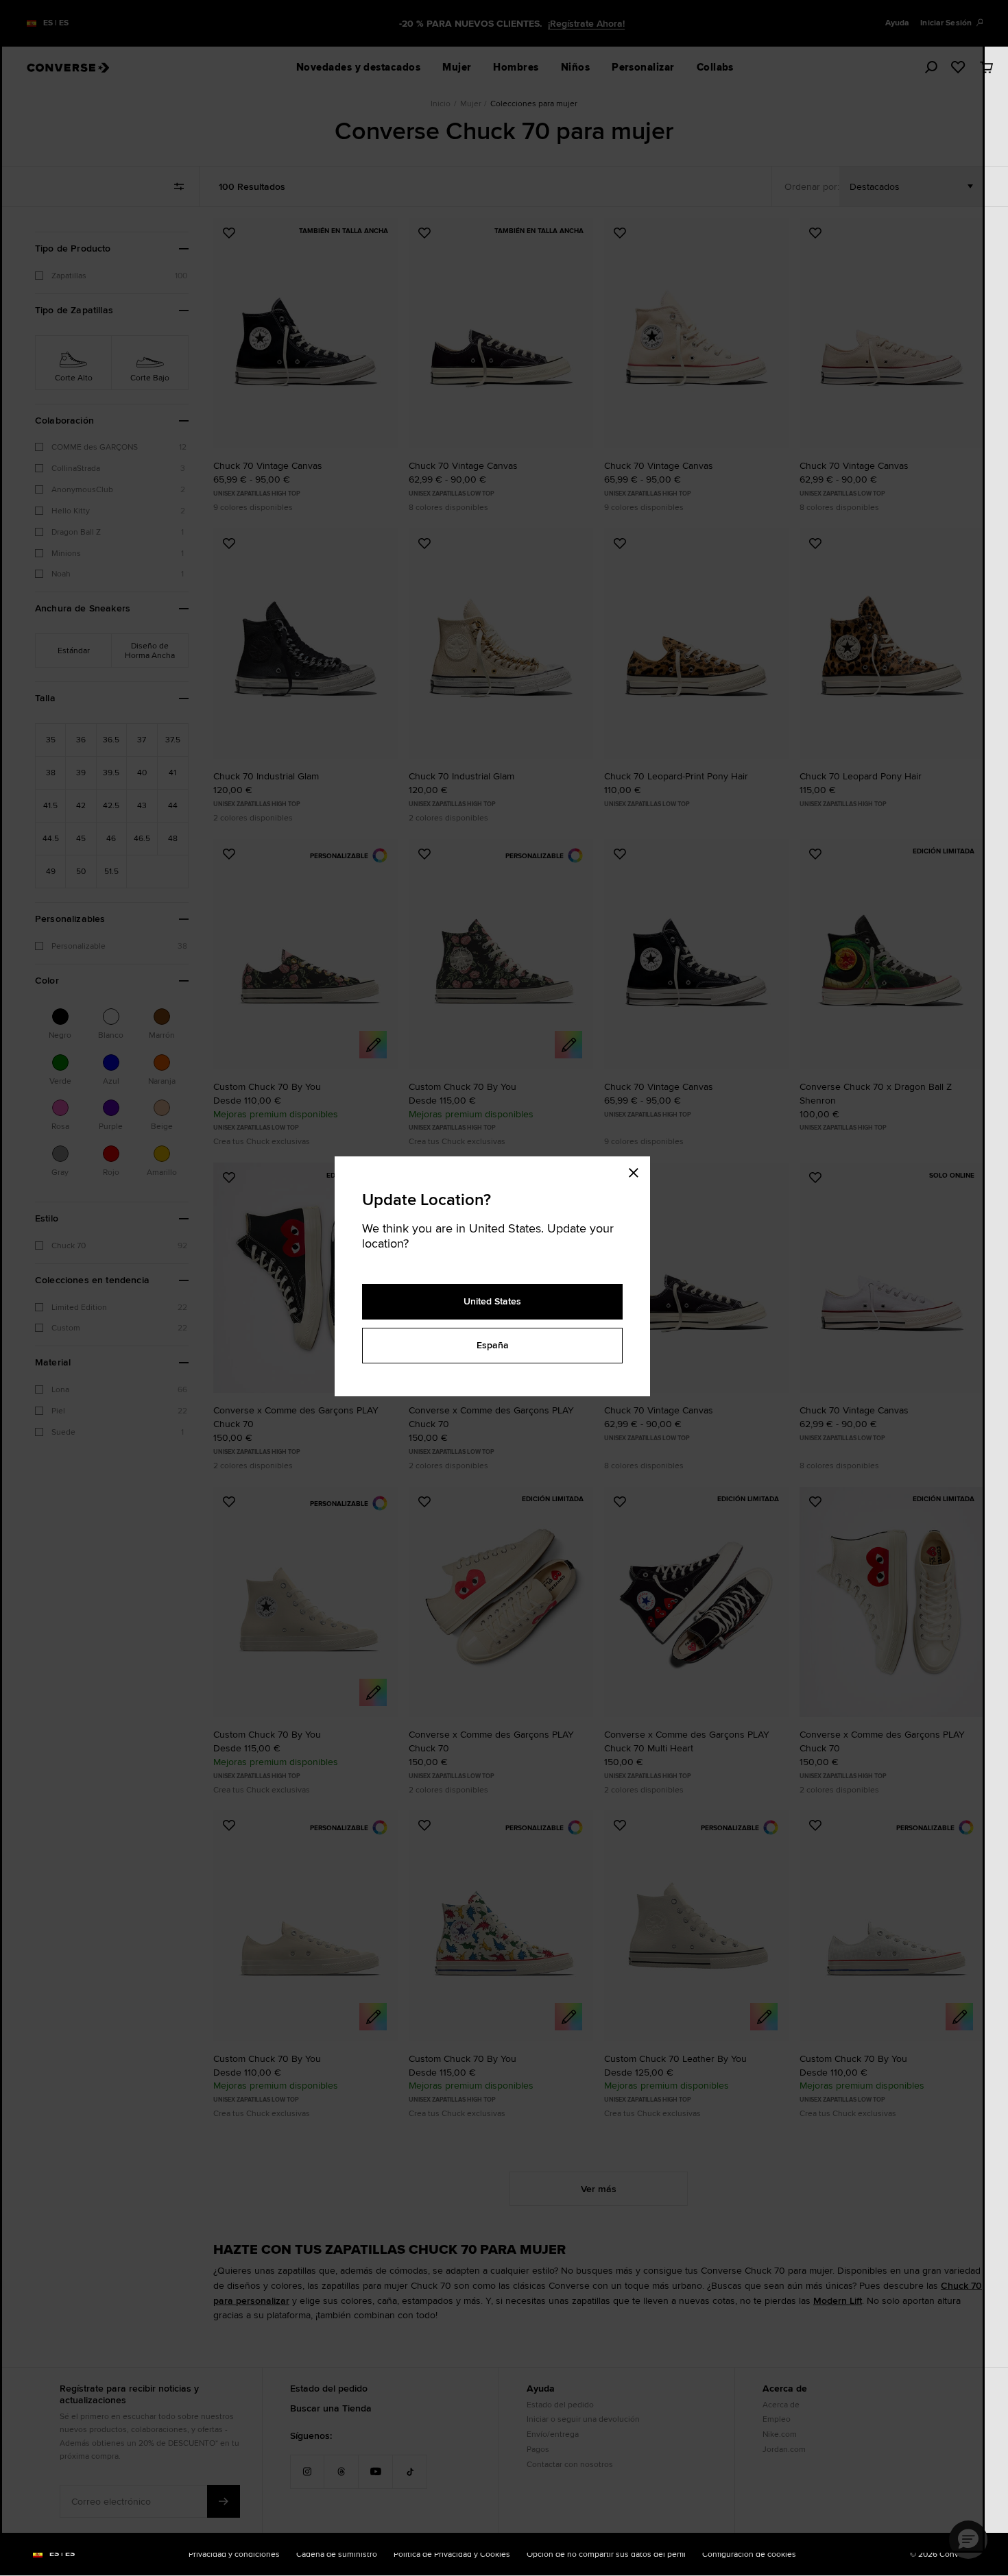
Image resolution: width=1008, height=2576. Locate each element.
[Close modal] (638, 1170)
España (493, 1345)
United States (492, 1301)
